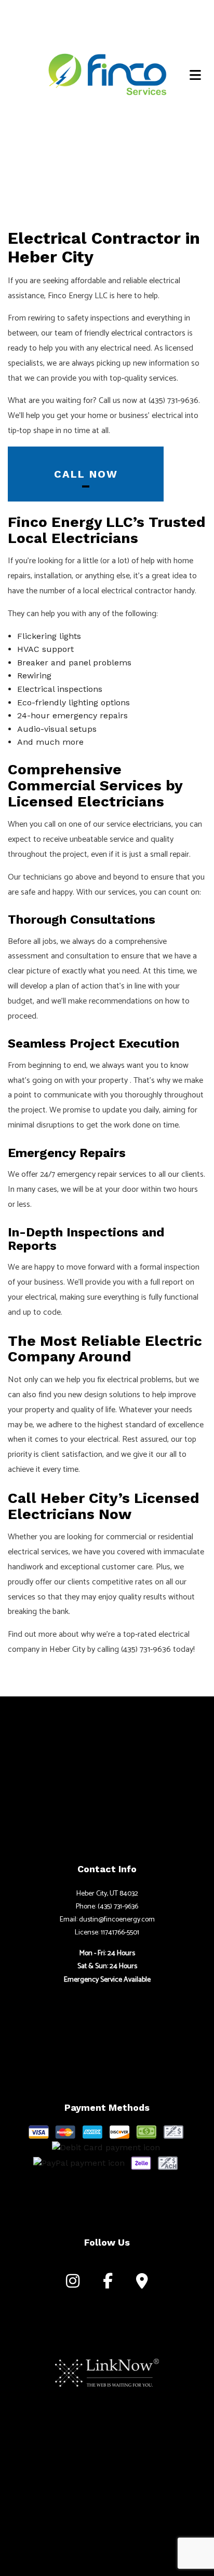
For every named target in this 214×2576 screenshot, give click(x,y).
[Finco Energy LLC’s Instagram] (73, 2284)
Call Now (86, 474)
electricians (152, 824)
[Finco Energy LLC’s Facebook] (108, 2284)
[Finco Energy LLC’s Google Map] (142, 2284)
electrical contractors (148, 333)
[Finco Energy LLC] (107, 73)
